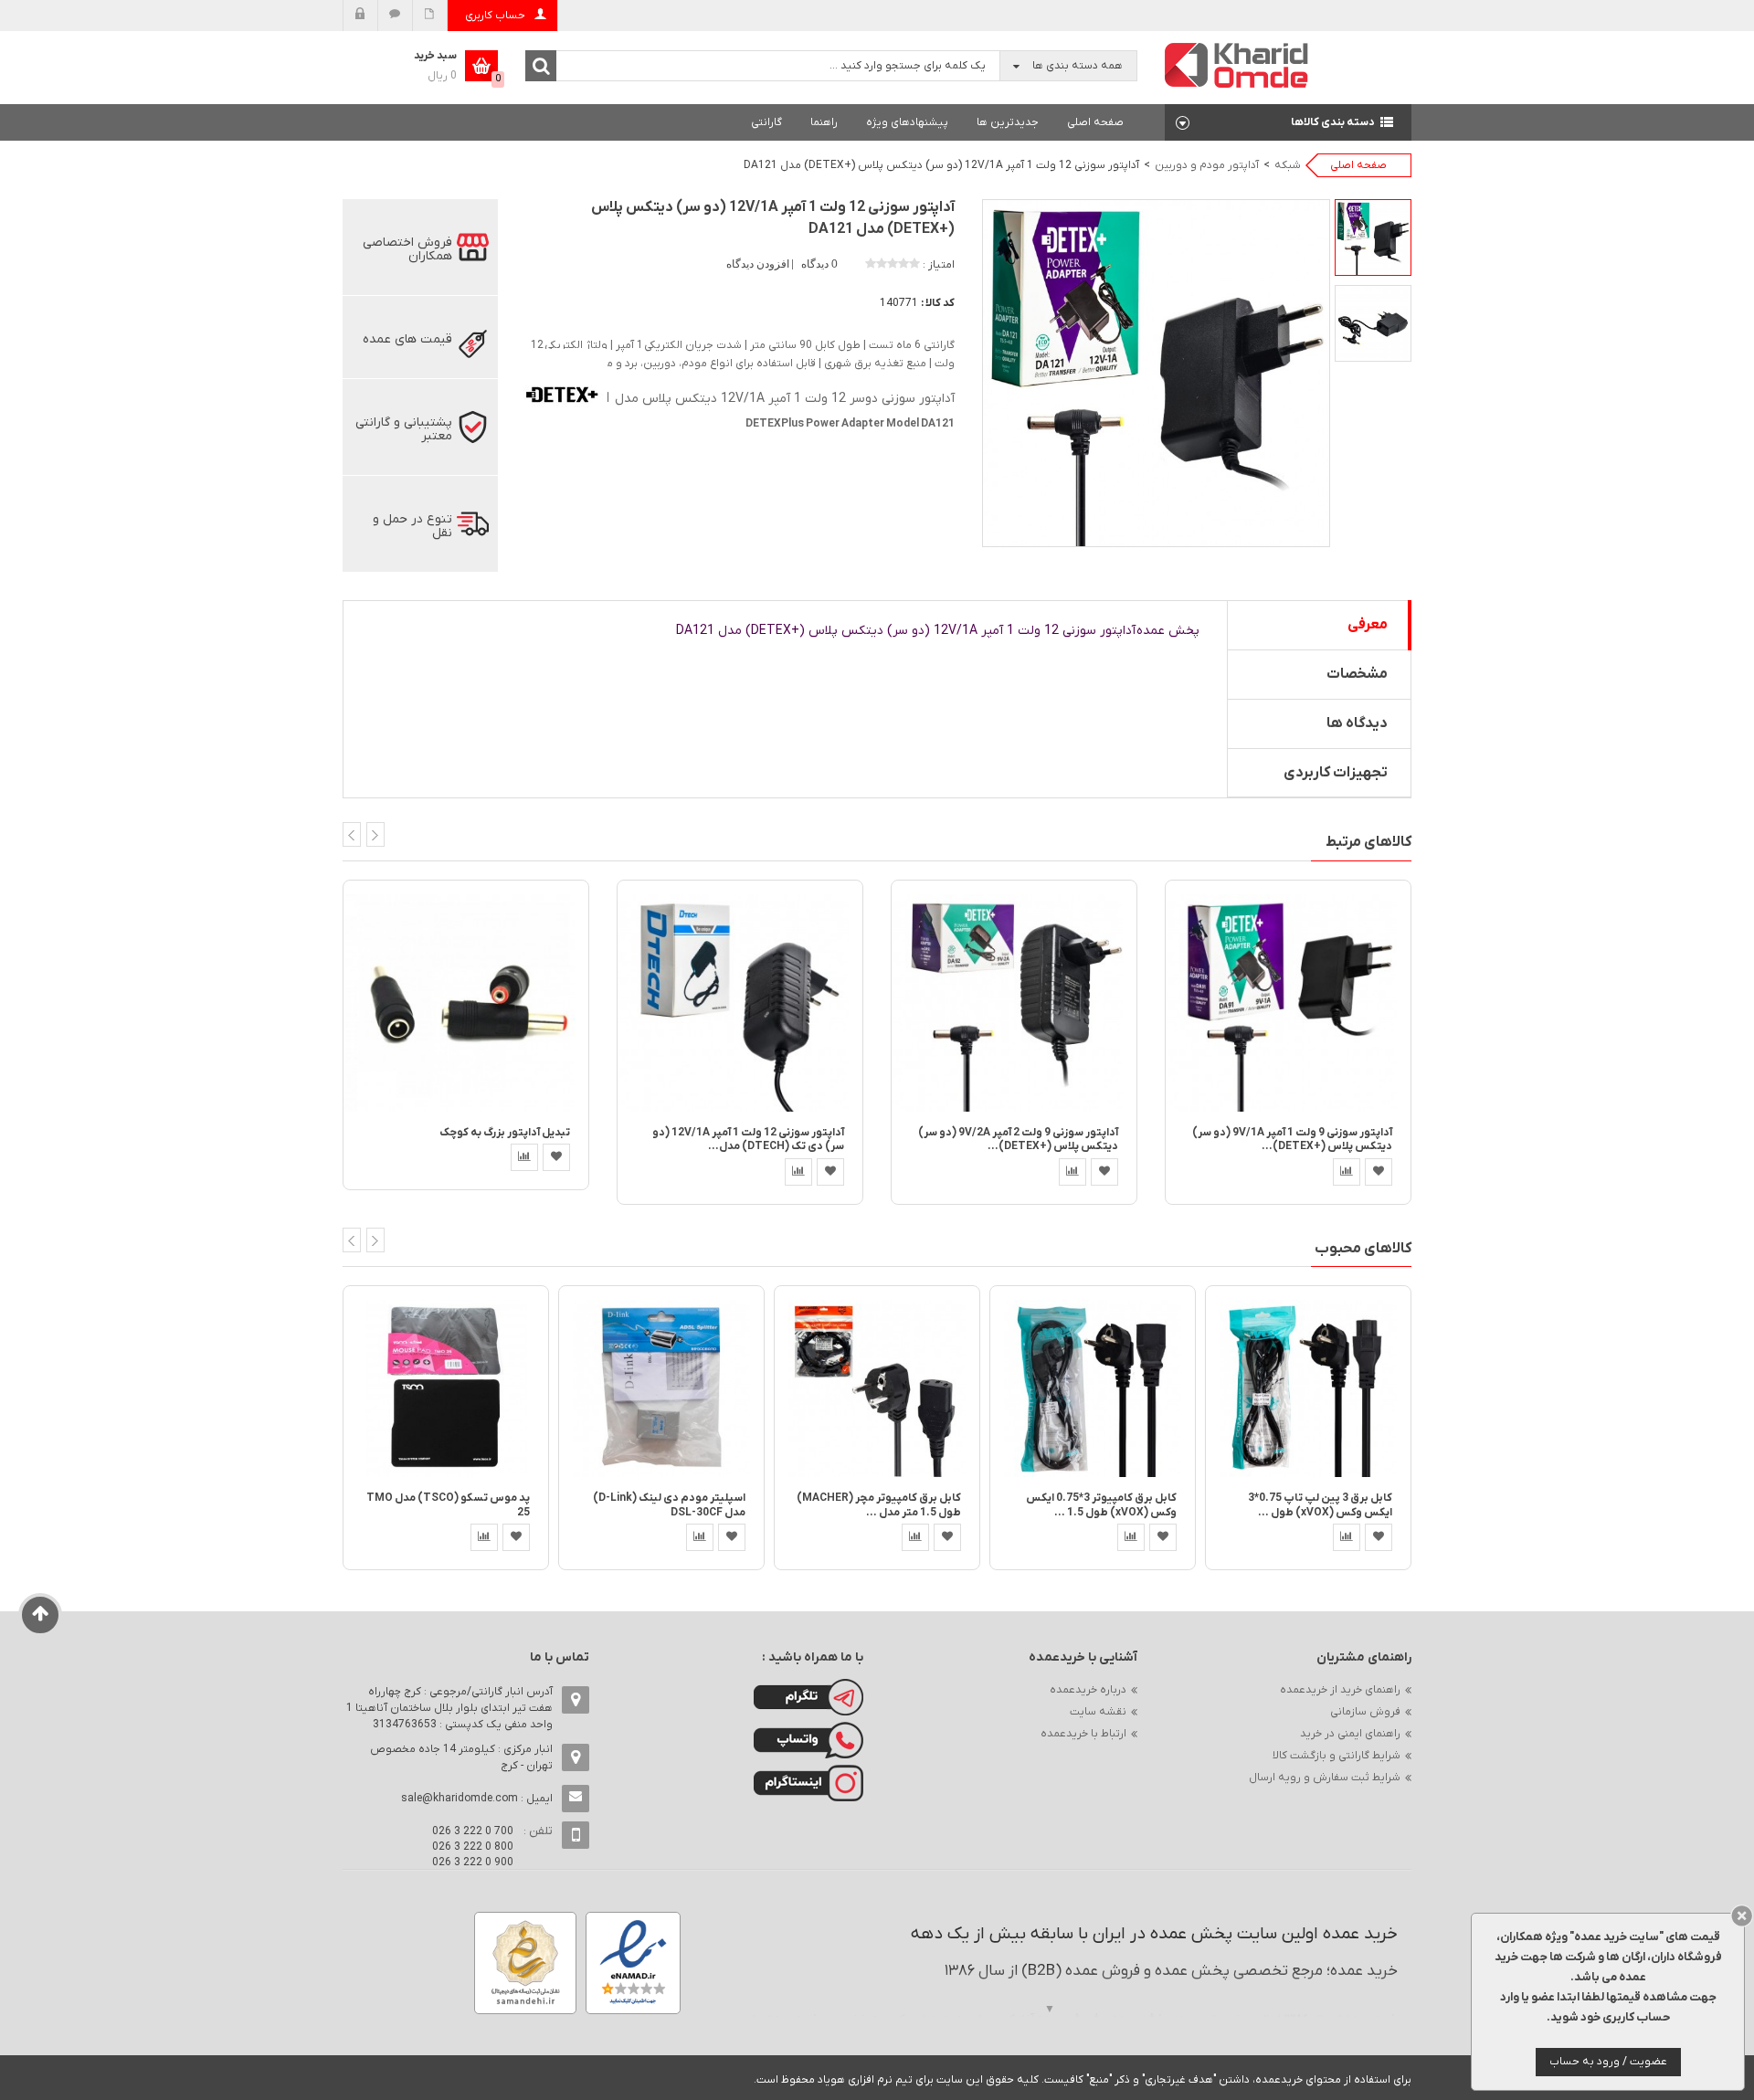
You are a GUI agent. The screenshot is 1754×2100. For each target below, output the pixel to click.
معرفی (1368, 625)
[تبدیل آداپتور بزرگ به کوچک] (466, 1003)
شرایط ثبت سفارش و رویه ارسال (1325, 1778)
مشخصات (1357, 674)
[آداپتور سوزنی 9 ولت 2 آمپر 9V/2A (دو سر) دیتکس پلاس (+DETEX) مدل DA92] (1014, 1003)
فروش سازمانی (1365, 1712)
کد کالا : (938, 303)
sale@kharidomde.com (460, 1799)
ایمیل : (477, 1799)
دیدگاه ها (1357, 723)
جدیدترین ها (1008, 122)
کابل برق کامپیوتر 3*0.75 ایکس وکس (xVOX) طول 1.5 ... (1101, 1505)
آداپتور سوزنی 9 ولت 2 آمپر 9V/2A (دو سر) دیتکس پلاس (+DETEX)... (1018, 1140)
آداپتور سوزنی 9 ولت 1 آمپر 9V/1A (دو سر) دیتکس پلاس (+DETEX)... (1292, 1140)
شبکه (1288, 165)
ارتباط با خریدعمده (1083, 1734)
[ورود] (360, 16)
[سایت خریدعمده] (1237, 64)
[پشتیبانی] (395, 16)
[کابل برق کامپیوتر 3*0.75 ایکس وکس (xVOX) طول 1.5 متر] (1093, 1388)
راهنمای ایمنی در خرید (1350, 1734)
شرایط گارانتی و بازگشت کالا (1337, 1756)
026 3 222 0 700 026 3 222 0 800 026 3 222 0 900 (473, 1847)
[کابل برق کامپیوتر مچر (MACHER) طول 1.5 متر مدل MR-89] (877, 1388)
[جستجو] (541, 66)
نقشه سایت (1098, 1712)
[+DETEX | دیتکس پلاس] (562, 393)
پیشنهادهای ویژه (907, 122)
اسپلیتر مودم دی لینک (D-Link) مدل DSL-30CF (669, 1505)
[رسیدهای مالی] (430, 16)
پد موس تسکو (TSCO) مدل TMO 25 (448, 1505)
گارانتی (766, 122)
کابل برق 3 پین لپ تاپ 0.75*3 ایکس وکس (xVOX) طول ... (1320, 1505)
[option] (1373, 237)
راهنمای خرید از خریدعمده (1340, 1690)
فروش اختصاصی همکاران (407, 249)
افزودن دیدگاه (759, 264)
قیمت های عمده (407, 339)
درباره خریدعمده (1088, 1690)
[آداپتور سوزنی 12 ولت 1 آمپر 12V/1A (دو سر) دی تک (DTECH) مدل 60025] (740, 1003)
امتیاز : (939, 265)
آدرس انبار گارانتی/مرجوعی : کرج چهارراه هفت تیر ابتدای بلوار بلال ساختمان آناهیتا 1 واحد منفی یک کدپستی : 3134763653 (449, 1708)
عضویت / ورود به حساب (1608, 2062)
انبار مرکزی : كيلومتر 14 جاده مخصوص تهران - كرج (461, 1757)
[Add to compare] (524, 1157)
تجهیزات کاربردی (1336, 773)
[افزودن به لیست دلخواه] (556, 1157)
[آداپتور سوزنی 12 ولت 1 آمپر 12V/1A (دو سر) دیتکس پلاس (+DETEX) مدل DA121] (1373, 237)
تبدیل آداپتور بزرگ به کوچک (505, 1133)
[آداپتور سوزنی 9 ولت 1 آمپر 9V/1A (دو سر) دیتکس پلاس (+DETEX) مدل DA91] (1288, 1003)
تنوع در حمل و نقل (412, 526)
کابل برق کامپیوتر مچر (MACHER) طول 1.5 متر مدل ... (879, 1505)
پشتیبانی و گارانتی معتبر (404, 429)
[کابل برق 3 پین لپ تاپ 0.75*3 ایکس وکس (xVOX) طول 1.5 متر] (1308, 1388)
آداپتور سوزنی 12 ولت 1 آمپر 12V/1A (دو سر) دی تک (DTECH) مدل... (748, 1140)
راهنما (824, 122)
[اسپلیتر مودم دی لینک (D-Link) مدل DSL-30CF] (661, 1388)
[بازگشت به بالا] (41, 1615)
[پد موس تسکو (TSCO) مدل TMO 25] (446, 1388)
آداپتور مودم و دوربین (1207, 165)
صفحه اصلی (1095, 122)
